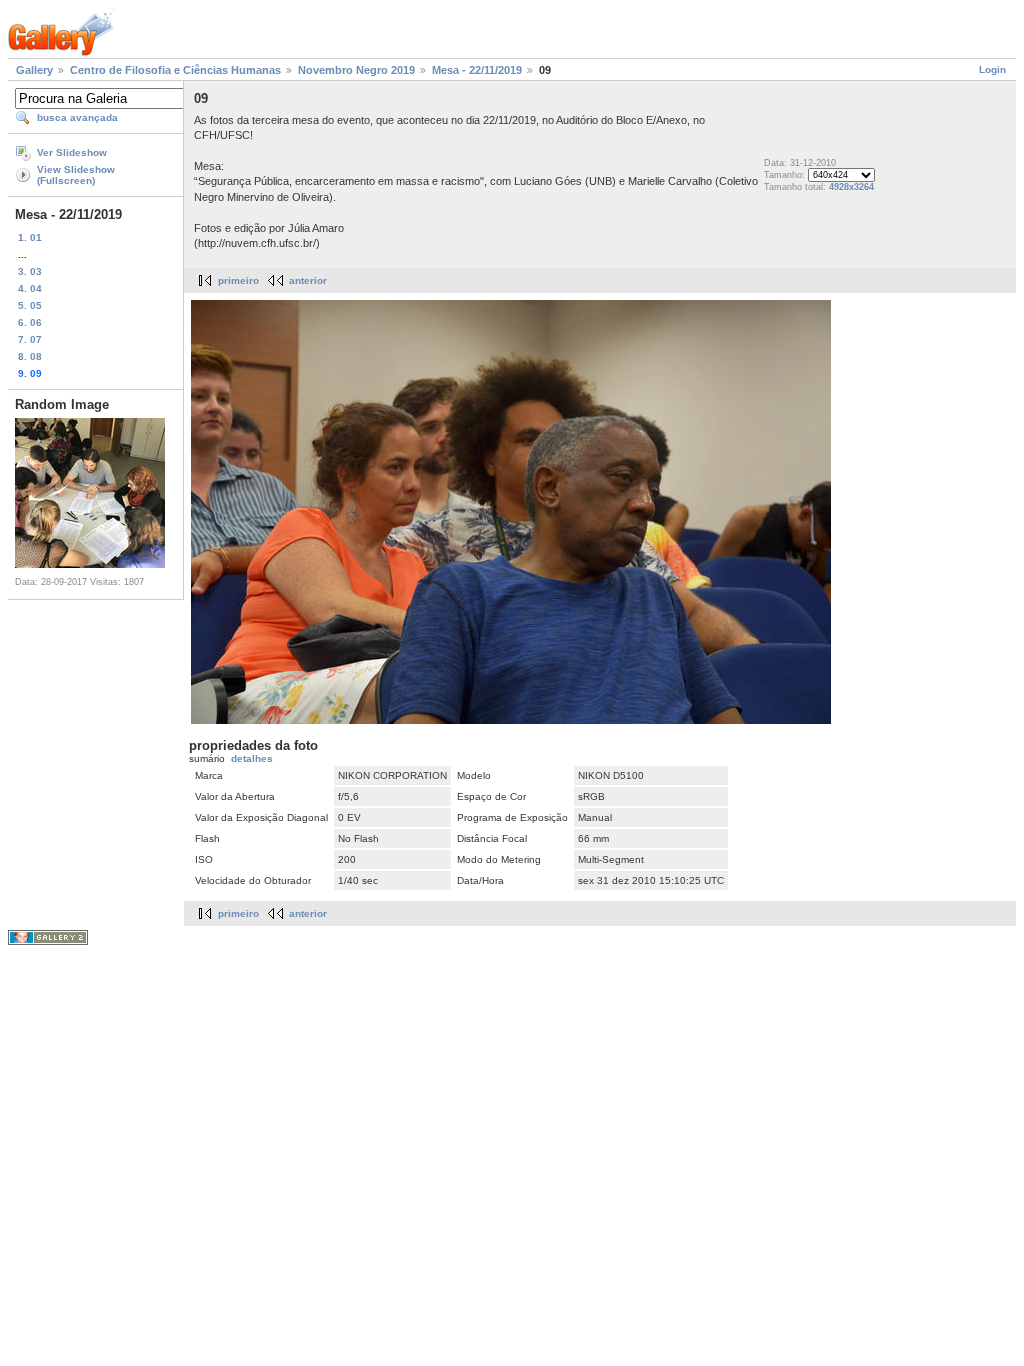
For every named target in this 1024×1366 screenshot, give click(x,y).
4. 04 (30, 288)
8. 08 (30, 356)
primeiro (238, 280)
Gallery (34, 70)
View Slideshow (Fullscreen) (76, 175)
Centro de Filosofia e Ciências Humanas (175, 70)
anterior (308, 280)
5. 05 (30, 305)
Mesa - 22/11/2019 (477, 70)
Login (992, 69)
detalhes (252, 758)
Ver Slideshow (72, 152)
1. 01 (30, 237)
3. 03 (30, 271)
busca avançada (77, 117)
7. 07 (30, 339)
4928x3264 (851, 187)
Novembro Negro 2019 (356, 70)
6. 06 (30, 322)
